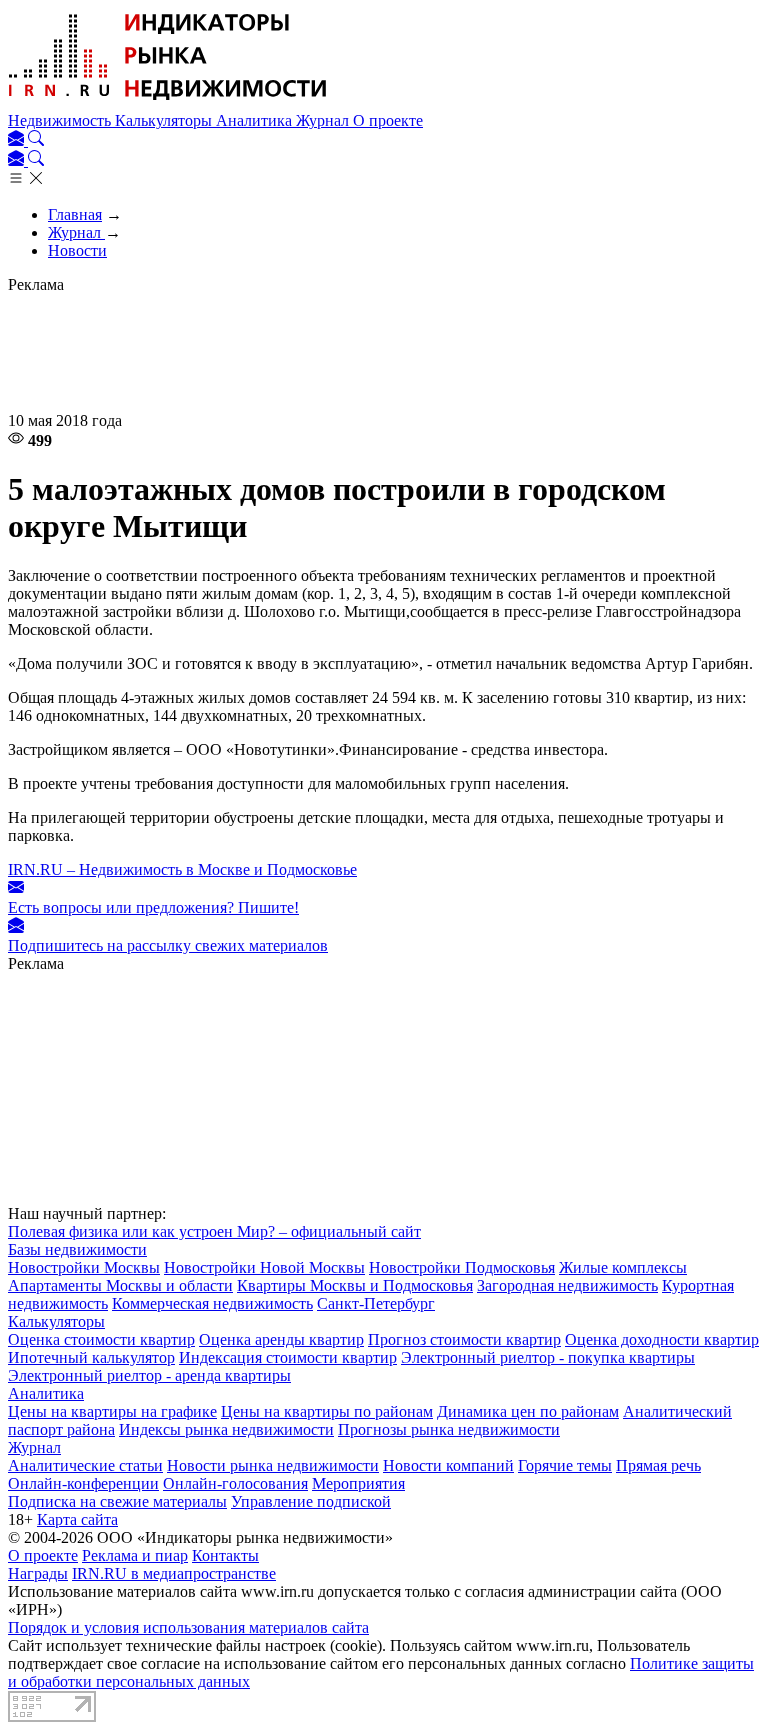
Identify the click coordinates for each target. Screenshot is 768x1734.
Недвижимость (61, 120)
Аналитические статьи (85, 1465)
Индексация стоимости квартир (288, 1357)
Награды (38, 1573)
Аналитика (256, 120)
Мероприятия (358, 1483)
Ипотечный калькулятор (91, 1357)
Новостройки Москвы (84, 1267)
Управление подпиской (311, 1501)
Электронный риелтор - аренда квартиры (149, 1375)
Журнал (324, 120)
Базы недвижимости (77, 1249)
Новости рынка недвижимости (273, 1465)
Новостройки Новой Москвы (264, 1267)
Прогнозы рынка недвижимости (449, 1429)
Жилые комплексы (623, 1267)
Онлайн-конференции (83, 1483)
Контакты (225, 1555)
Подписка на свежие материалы (117, 1501)
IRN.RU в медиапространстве (174, 1573)
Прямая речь (658, 1465)
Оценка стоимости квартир (101, 1339)
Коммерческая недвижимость (212, 1303)
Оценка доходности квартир (662, 1339)
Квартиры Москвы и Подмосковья (355, 1285)
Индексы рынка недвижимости (226, 1429)
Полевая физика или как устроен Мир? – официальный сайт (214, 1231)
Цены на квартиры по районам (327, 1411)
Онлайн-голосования (235, 1483)
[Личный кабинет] (18, 140)
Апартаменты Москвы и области (120, 1285)
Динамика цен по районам (528, 1411)
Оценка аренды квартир (281, 1339)
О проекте (388, 120)
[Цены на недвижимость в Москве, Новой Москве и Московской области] (168, 102)
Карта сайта (77, 1519)
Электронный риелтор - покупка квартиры (548, 1357)
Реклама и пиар (135, 1555)
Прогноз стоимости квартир (464, 1339)
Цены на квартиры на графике (112, 1411)
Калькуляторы (165, 120)
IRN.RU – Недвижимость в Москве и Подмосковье (182, 869)
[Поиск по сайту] (36, 140)
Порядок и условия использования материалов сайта (188, 1627)
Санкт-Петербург (376, 1303)
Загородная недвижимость (567, 1285)
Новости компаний (448, 1465)
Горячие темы (565, 1465)
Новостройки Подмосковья (462, 1267)
